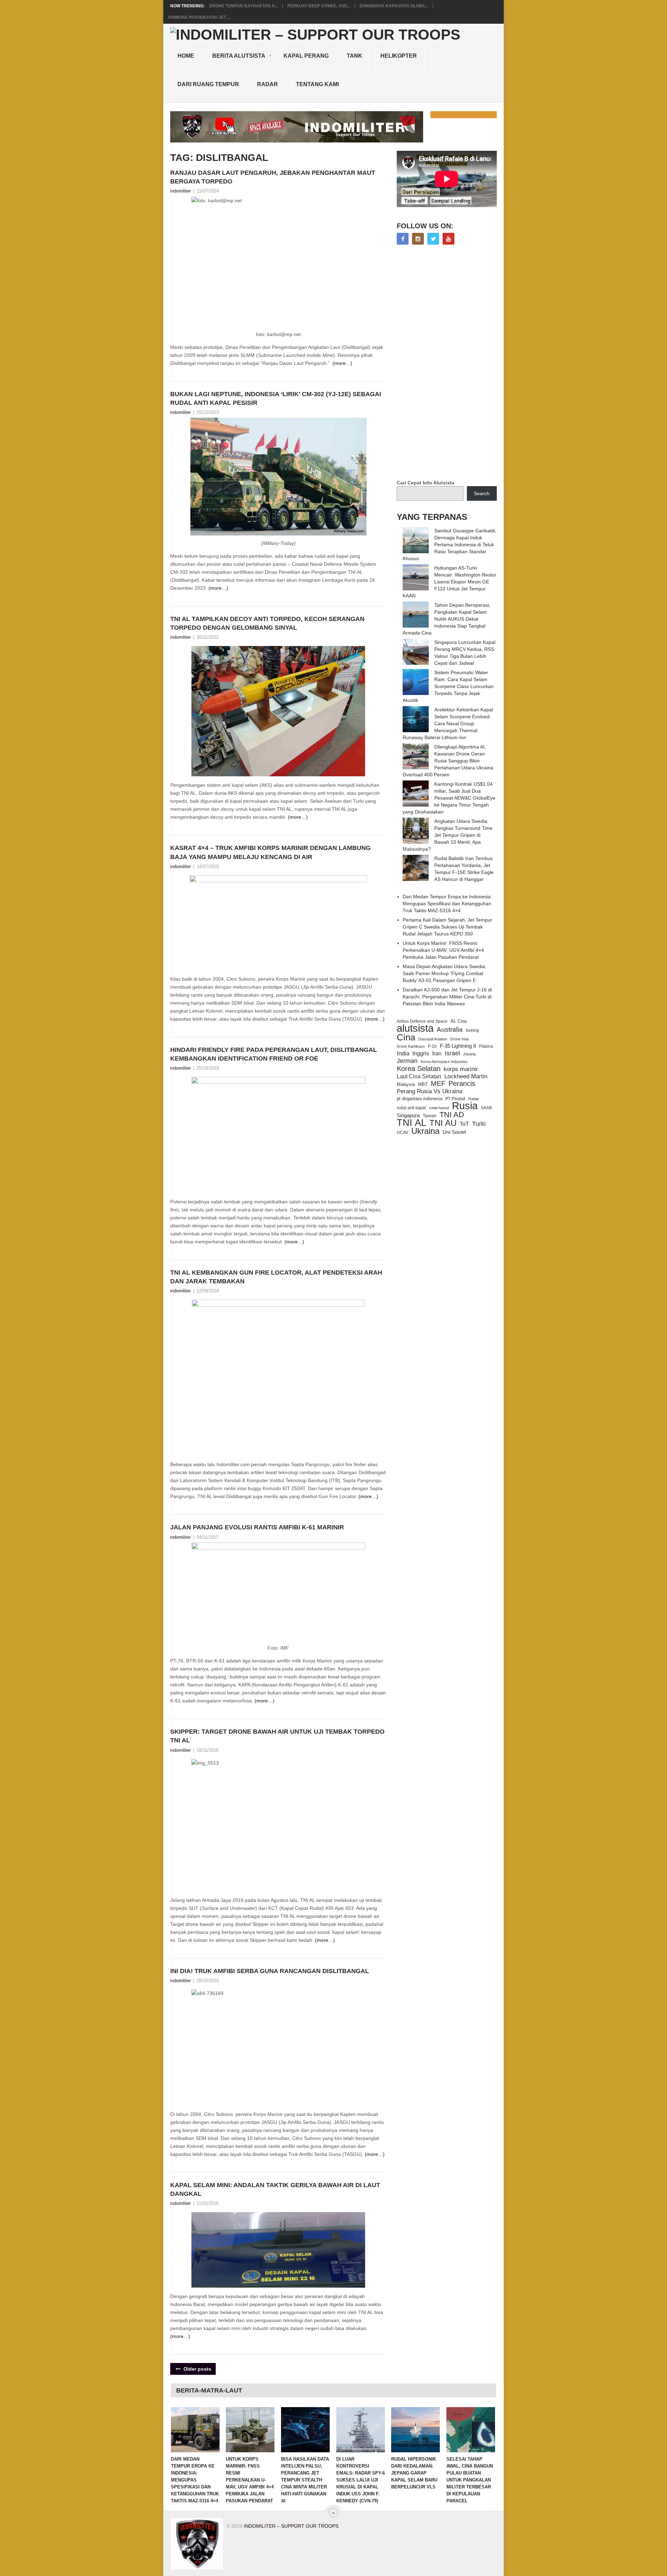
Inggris (421, 1053)
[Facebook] (403, 239)
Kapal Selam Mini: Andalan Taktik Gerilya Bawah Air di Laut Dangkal (275, 2189)
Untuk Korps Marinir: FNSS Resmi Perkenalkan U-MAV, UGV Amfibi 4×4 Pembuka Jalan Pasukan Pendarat (443, 950)
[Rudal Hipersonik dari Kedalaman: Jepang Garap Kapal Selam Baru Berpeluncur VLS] (415, 2430)
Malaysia (406, 1084)
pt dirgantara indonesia (419, 1099)
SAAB (486, 1108)
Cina (406, 1037)
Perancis (462, 1083)
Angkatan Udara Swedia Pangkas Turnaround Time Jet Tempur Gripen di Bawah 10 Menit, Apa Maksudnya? (448, 835)
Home (186, 56)
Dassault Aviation (433, 1039)
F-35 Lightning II (458, 1046)
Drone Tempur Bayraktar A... (244, 6)
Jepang (469, 1054)
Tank (355, 56)
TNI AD (452, 1115)
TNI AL (411, 1123)
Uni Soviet (454, 1132)
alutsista (415, 1028)
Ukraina (425, 1131)
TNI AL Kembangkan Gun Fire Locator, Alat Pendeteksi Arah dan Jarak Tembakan (276, 1277)
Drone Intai (459, 1039)
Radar (267, 84)
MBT (423, 1084)
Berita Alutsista (239, 56)
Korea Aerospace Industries (444, 1062)
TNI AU (443, 1123)
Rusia (465, 1106)
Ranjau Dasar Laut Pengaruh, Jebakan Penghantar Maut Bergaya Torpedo (273, 177)
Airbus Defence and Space (422, 1021)
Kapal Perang (306, 56)
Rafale (474, 1099)
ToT (464, 1124)
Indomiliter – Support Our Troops (291, 2526)
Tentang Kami (317, 84)
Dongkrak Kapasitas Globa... (394, 6)
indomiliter (180, 191)
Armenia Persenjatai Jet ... (199, 17)
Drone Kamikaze (411, 1046)
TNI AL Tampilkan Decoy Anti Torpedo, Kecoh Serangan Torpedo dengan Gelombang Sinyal (267, 623)
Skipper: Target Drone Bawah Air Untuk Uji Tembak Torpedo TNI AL (277, 1736)
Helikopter (399, 56)
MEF (438, 1083)
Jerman (407, 1061)
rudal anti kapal (411, 1108)
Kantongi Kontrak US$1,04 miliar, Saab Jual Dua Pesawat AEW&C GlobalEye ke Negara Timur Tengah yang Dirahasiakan (449, 798)
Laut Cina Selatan (419, 1076)
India (403, 1053)
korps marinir (461, 1069)
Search (482, 493)
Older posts (197, 2369)
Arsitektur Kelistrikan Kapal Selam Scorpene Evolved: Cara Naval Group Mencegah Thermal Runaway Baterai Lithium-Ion (448, 723)
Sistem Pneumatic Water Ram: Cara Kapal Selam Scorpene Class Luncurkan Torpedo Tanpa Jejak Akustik (448, 686)
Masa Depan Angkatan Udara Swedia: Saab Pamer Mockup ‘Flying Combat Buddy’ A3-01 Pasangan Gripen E (444, 973)
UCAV (402, 1132)
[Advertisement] (449, 363)
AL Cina (459, 1021)
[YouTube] (448, 239)
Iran (437, 1053)
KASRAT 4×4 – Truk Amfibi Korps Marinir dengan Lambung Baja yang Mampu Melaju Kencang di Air (270, 852)
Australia (450, 1030)
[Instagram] (418, 239)
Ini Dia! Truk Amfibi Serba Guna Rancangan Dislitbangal (270, 1971)
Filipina (486, 1046)
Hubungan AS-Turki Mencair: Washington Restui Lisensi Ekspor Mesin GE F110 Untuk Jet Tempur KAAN (449, 582)
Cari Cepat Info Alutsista (426, 483)
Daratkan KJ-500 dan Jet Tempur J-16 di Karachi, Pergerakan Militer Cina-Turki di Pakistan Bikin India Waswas (447, 997)
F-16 (432, 1046)
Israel (452, 1053)
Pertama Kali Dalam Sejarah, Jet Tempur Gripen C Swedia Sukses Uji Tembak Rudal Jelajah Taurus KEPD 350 (447, 927)
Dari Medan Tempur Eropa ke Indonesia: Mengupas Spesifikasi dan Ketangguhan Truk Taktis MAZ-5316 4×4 (447, 903)
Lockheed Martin (466, 1076)
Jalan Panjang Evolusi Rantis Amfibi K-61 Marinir (257, 1527)
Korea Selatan (419, 1069)
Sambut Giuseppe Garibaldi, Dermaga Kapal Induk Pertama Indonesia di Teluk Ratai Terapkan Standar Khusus (450, 545)
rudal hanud (439, 1108)
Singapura (408, 1115)
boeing (472, 1030)
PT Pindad (455, 1099)
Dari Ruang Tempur (208, 84)
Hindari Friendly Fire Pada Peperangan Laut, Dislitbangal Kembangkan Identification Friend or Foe (274, 1054)
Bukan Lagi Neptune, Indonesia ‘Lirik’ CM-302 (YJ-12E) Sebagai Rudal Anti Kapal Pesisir (276, 398)
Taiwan (430, 1116)
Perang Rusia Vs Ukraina (430, 1091)
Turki (479, 1124)
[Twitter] (433, 239)
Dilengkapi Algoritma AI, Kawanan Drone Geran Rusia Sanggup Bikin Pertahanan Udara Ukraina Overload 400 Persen (448, 761)
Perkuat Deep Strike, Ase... (319, 6)
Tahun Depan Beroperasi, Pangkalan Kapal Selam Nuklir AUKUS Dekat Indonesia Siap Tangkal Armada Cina (447, 619)
